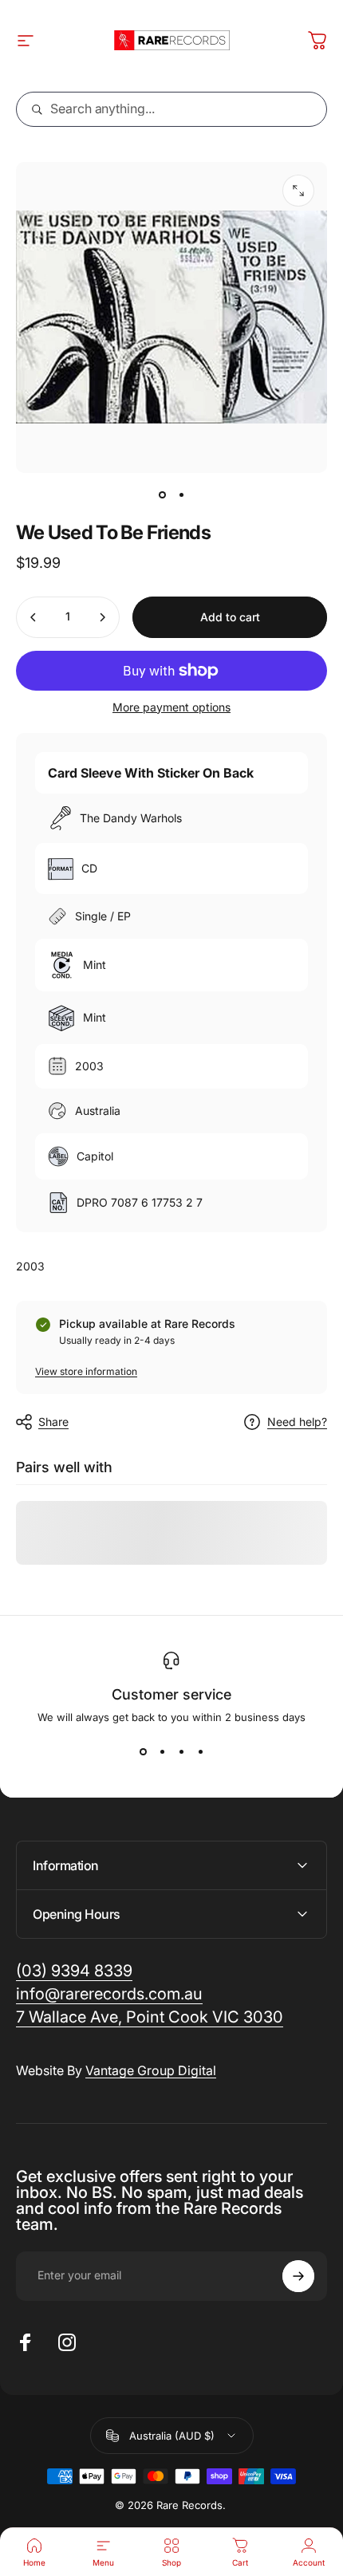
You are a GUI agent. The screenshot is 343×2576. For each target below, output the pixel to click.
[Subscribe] (298, 2276)
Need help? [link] (297, 1422)
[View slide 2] (162, 1752)
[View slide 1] (143, 1752)
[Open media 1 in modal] (298, 191)
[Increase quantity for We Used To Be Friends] (102, 617)
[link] (150, 2017)
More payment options (171, 707)
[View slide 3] (181, 1752)
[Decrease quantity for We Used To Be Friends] (34, 617)
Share (53, 1422)
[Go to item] (162, 495)
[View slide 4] (200, 1752)
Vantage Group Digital (151, 2070)
